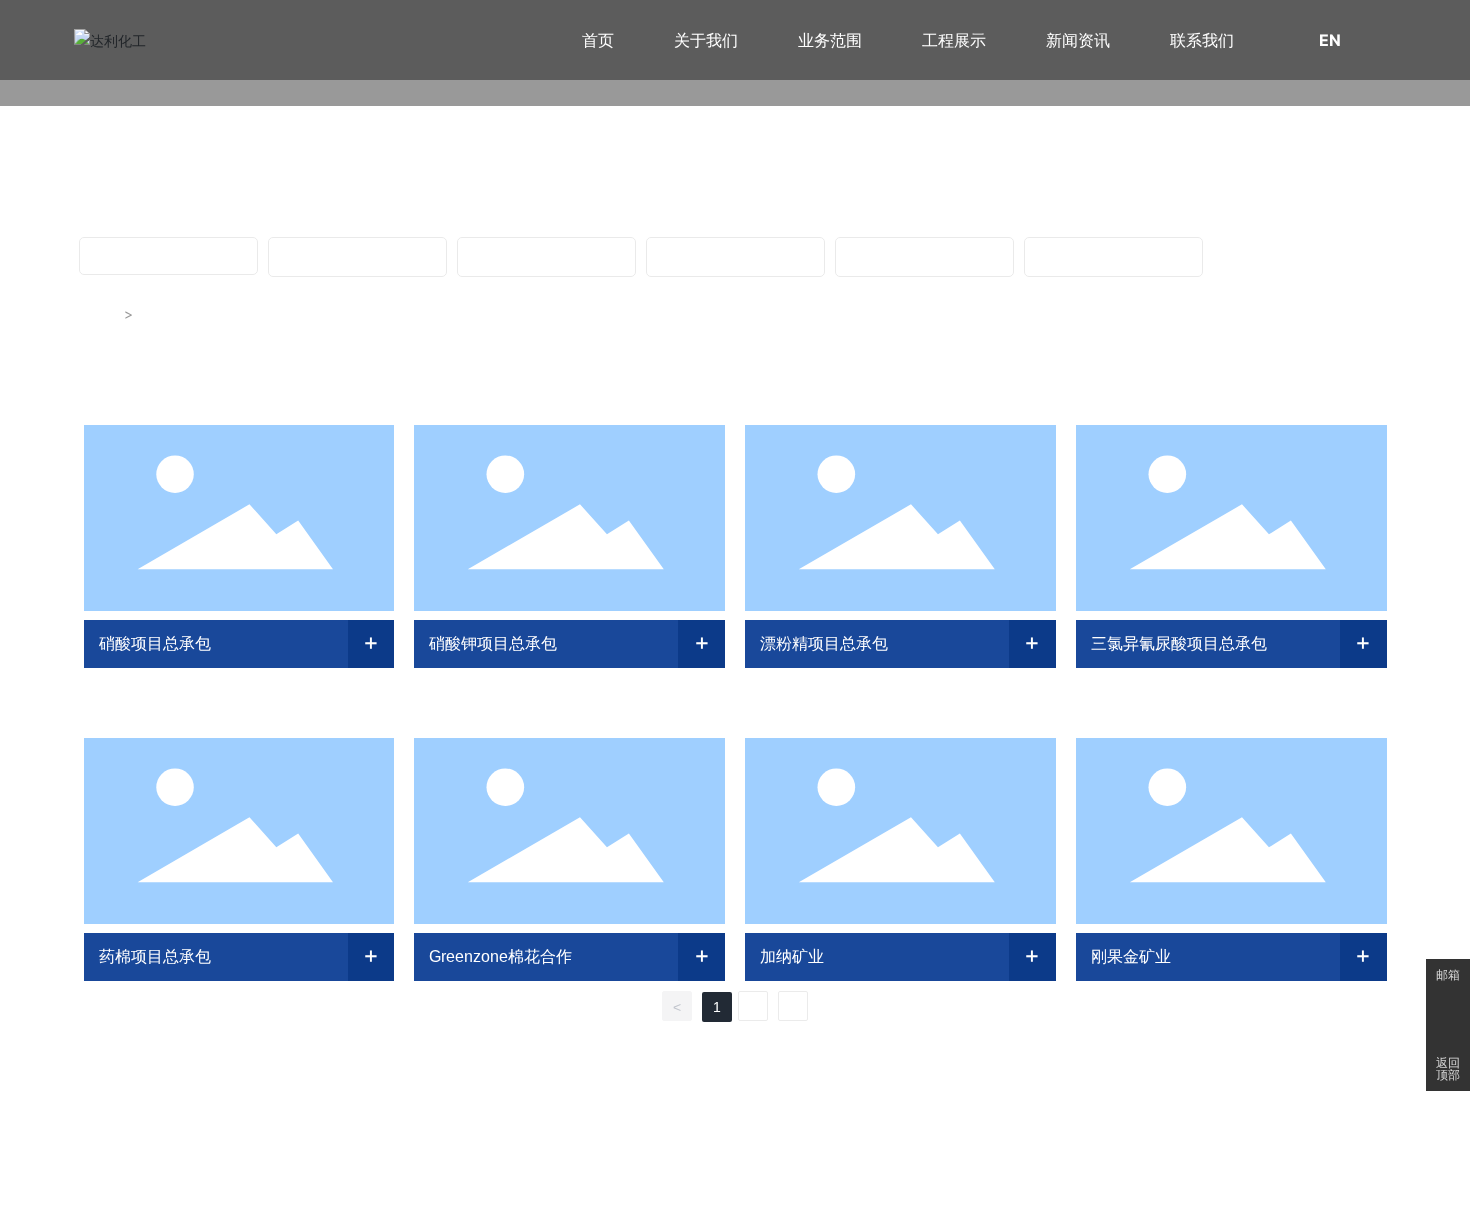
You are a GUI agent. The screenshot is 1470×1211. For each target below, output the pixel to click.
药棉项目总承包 (155, 956)
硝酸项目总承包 (155, 643)
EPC (168, 255)
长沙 (855, 1155)
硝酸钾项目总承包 (493, 643)
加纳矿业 (792, 956)
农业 (735, 256)
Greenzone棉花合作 (500, 956)
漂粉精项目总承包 (824, 643)
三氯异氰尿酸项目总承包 (1179, 643)
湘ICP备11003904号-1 (660, 1154)
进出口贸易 (1113, 256)
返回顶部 (1448, 1069)
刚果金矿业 (1131, 956)
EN (1330, 40)
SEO (881, 1155)
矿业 (546, 256)
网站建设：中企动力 (789, 1155)
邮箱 (1448, 975)
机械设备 (357, 256)
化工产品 (924, 256)
